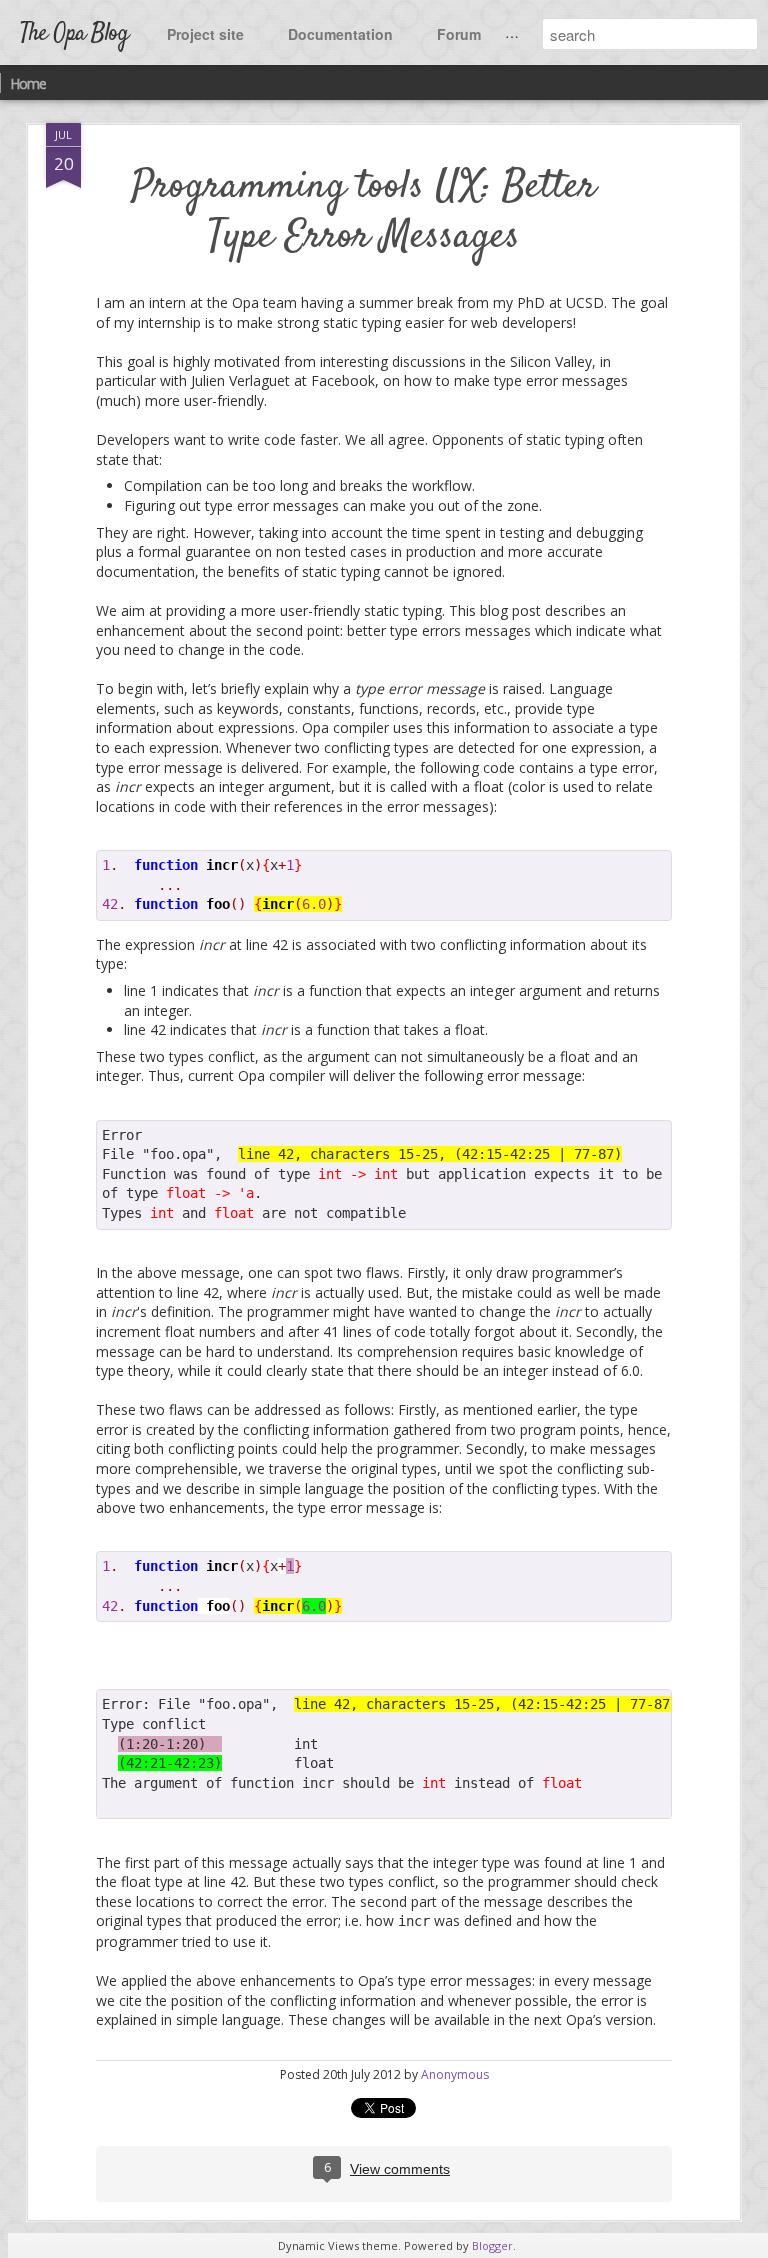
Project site (205, 34)
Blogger (492, 2245)
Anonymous (455, 2074)
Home (28, 83)
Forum (459, 34)
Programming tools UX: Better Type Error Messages (364, 212)
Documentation (340, 34)
